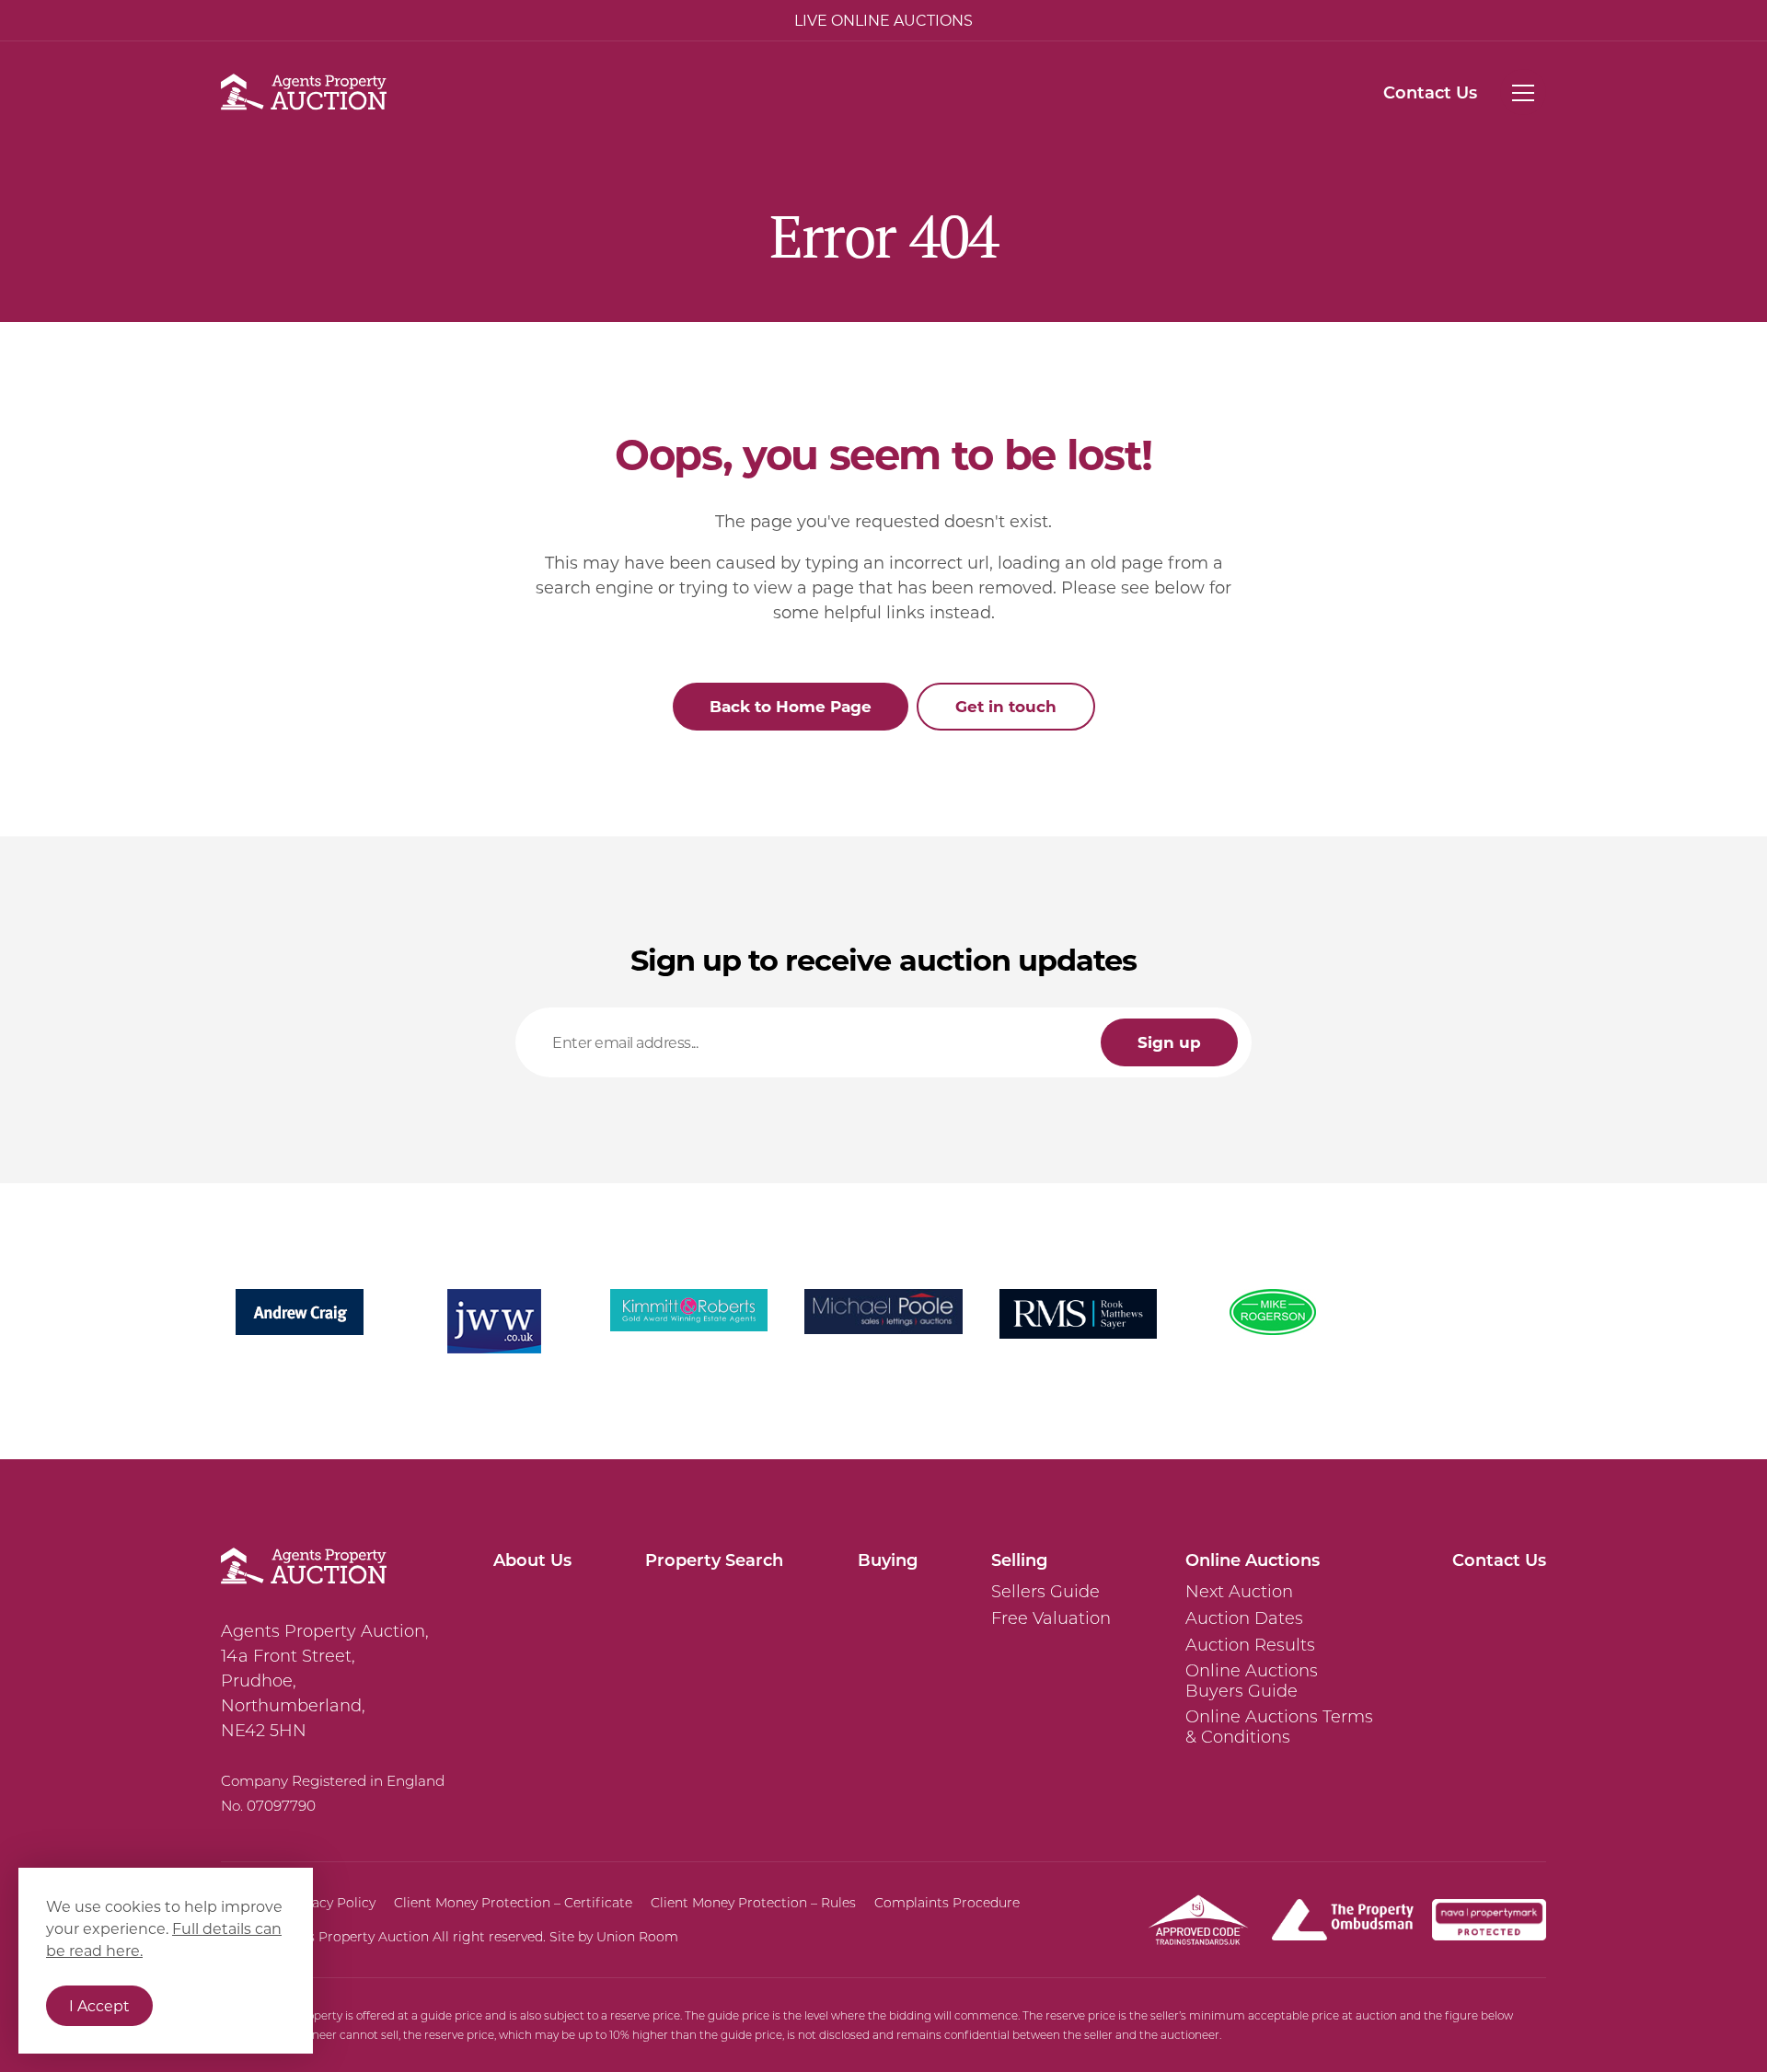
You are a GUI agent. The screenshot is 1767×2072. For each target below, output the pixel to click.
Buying (888, 1560)
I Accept (99, 2005)
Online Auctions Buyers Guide (1252, 1681)
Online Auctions (1253, 1560)
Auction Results (1250, 1645)
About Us (532, 1560)
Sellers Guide (1045, 1592)
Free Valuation (1051, 1618)
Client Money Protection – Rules (753, 1903)
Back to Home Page (791, 706)
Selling (1019, 1560)
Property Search (714, 1560)
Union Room (637, 1937)
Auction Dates (1244, 1618)
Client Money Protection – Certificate (513, 1903)
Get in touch (1006, 706)
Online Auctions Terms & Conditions (1279, 1727)
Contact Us (1430, 92)
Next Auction (1239, 1592)
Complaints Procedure (947, 1903)
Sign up (1169, 1042)
